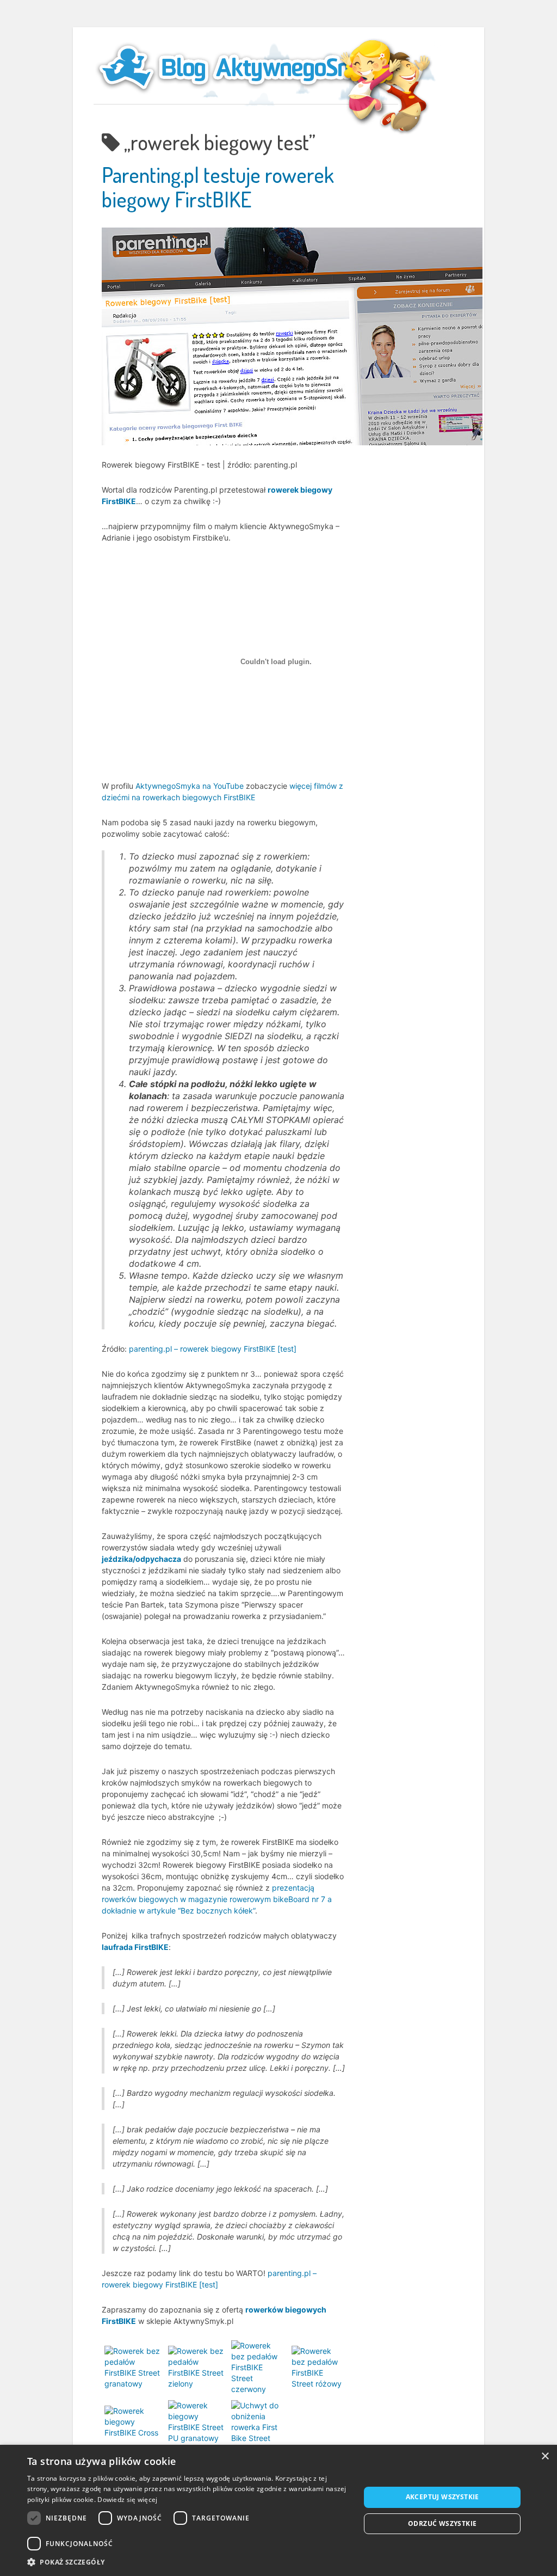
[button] (189, 2562)
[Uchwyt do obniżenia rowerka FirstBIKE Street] (259, 2421)
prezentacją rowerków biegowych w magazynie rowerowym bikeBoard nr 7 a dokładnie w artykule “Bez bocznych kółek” (217, 1899)
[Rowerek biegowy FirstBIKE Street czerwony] (259, 2367)
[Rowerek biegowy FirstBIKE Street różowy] (317, 2367)
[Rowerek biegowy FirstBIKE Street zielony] (197, 2367)
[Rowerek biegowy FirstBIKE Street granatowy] (134, 2367)
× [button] (545, 2457)
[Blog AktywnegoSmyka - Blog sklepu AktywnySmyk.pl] (246, 68)
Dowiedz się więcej (127, 2500)
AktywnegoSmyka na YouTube (190, 786)
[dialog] (278, 2510)
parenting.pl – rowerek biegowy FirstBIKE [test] (213, 1349)
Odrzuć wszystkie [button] (442, 2523)
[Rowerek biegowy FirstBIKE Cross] (134, 2421)
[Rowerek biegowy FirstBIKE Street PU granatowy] (197, 2421)
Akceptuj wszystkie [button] (442, 2497)
